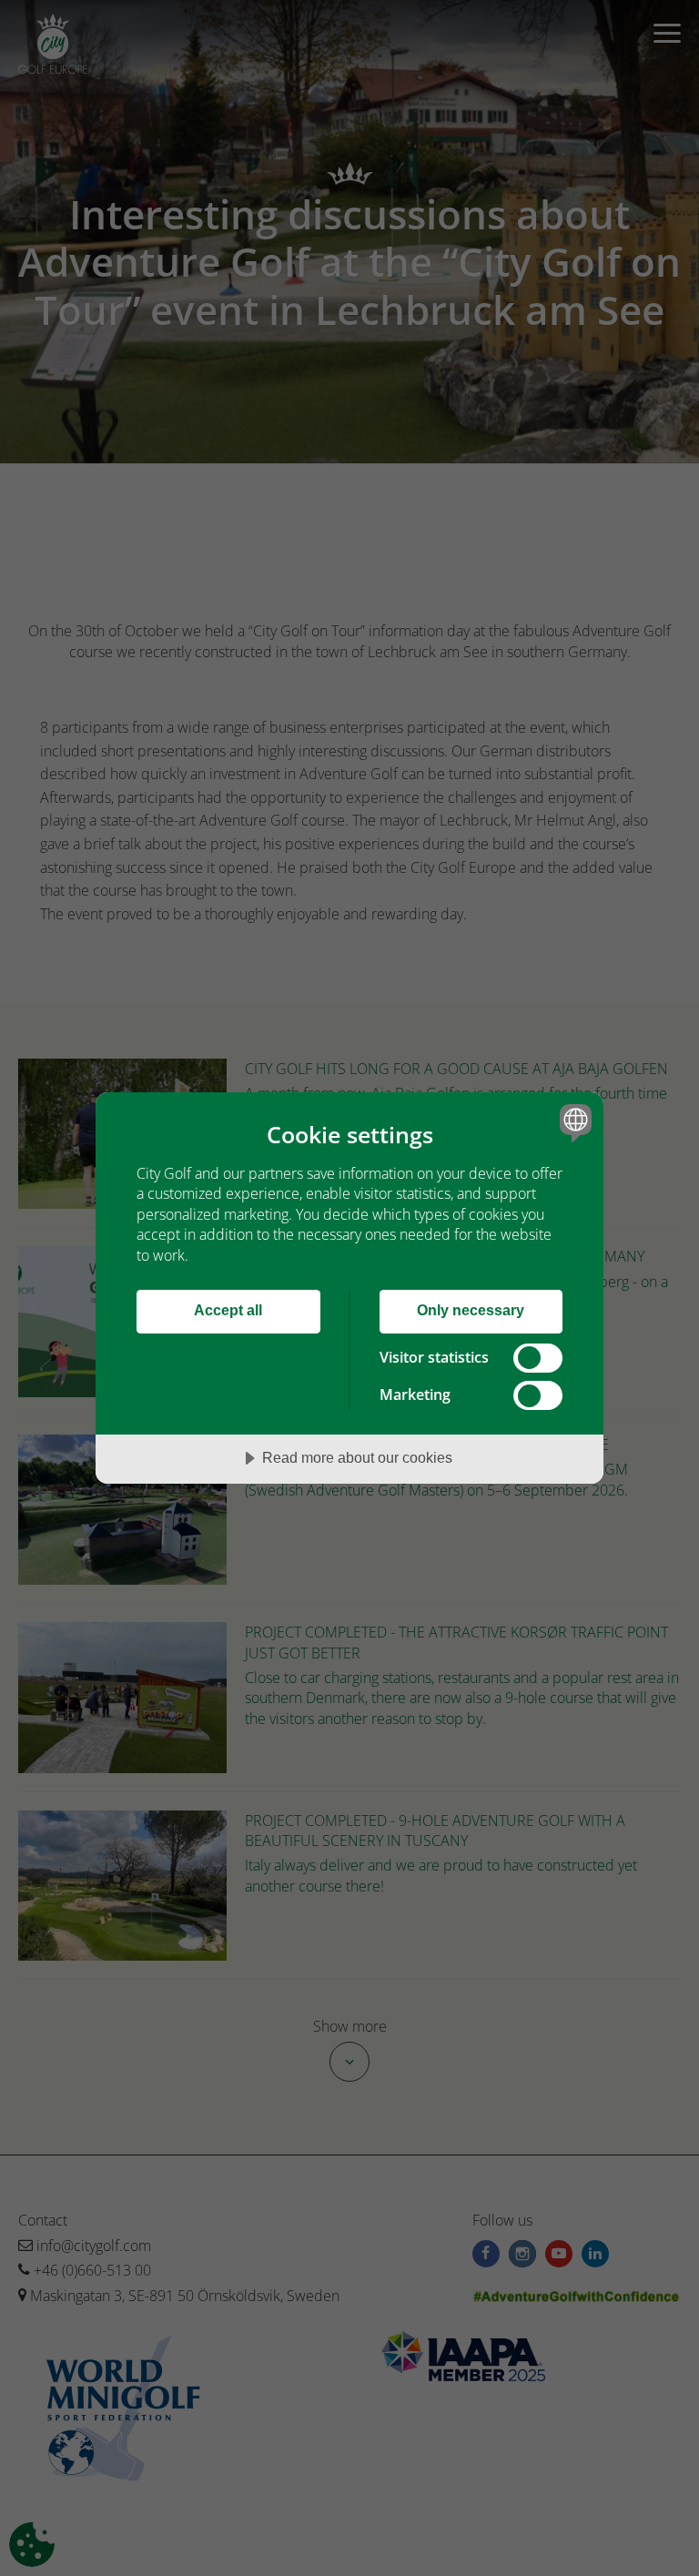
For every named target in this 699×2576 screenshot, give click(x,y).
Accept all (228, 1310)
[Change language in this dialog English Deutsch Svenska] (573, 1123)
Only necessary (471, 1310)
